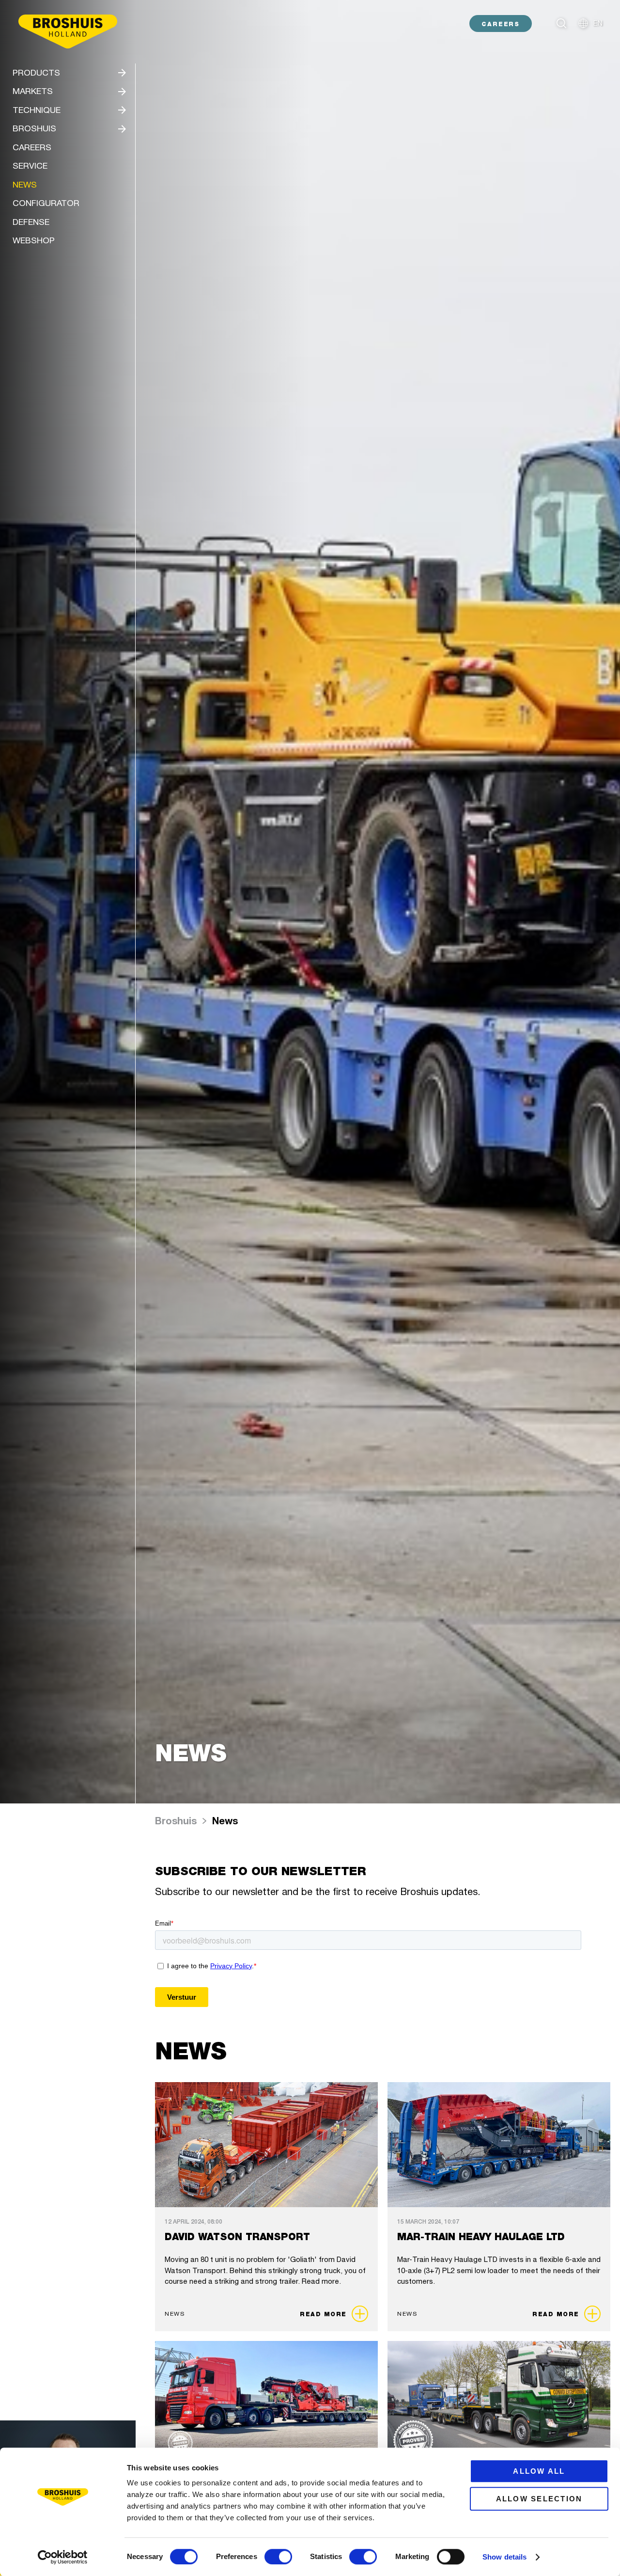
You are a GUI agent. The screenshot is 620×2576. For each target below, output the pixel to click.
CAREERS (501, 24)
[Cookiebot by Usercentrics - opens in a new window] (63, 2557)
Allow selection (539, 2499)
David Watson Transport (237, 2237)
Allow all (539, 2471)
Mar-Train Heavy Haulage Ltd (481, 2237)
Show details (504, 2557)
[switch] (278, 2557)
